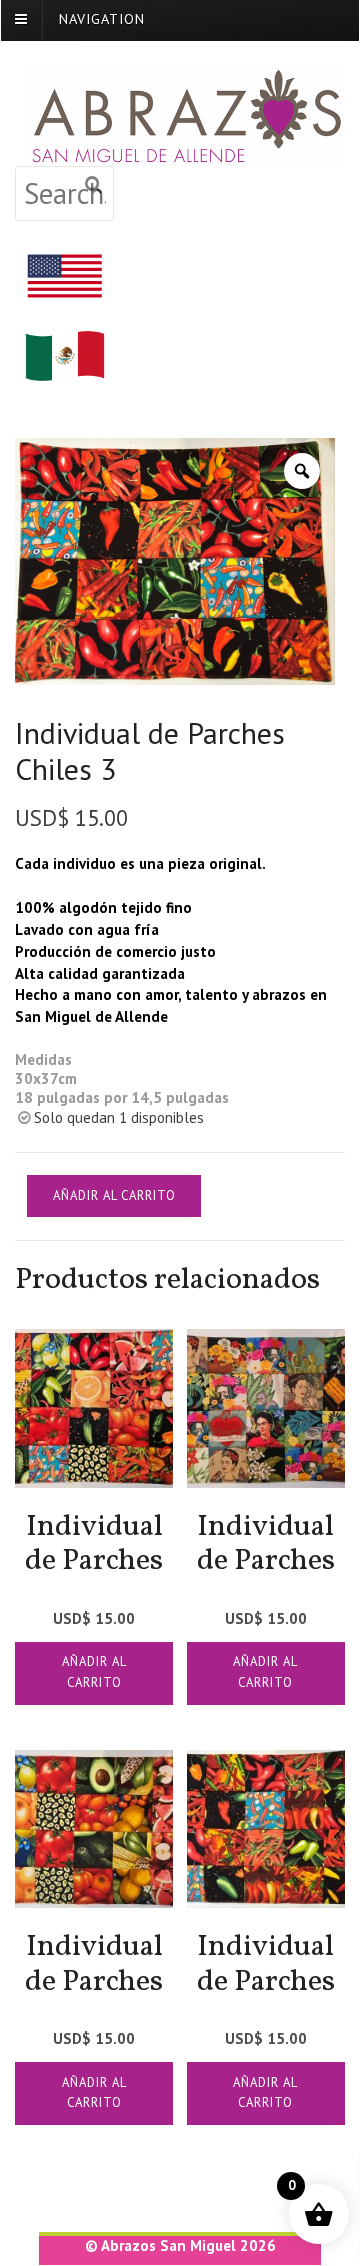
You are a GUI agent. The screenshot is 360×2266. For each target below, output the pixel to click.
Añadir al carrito (114, 1195)
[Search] (94, 185)
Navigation (102, 18)
